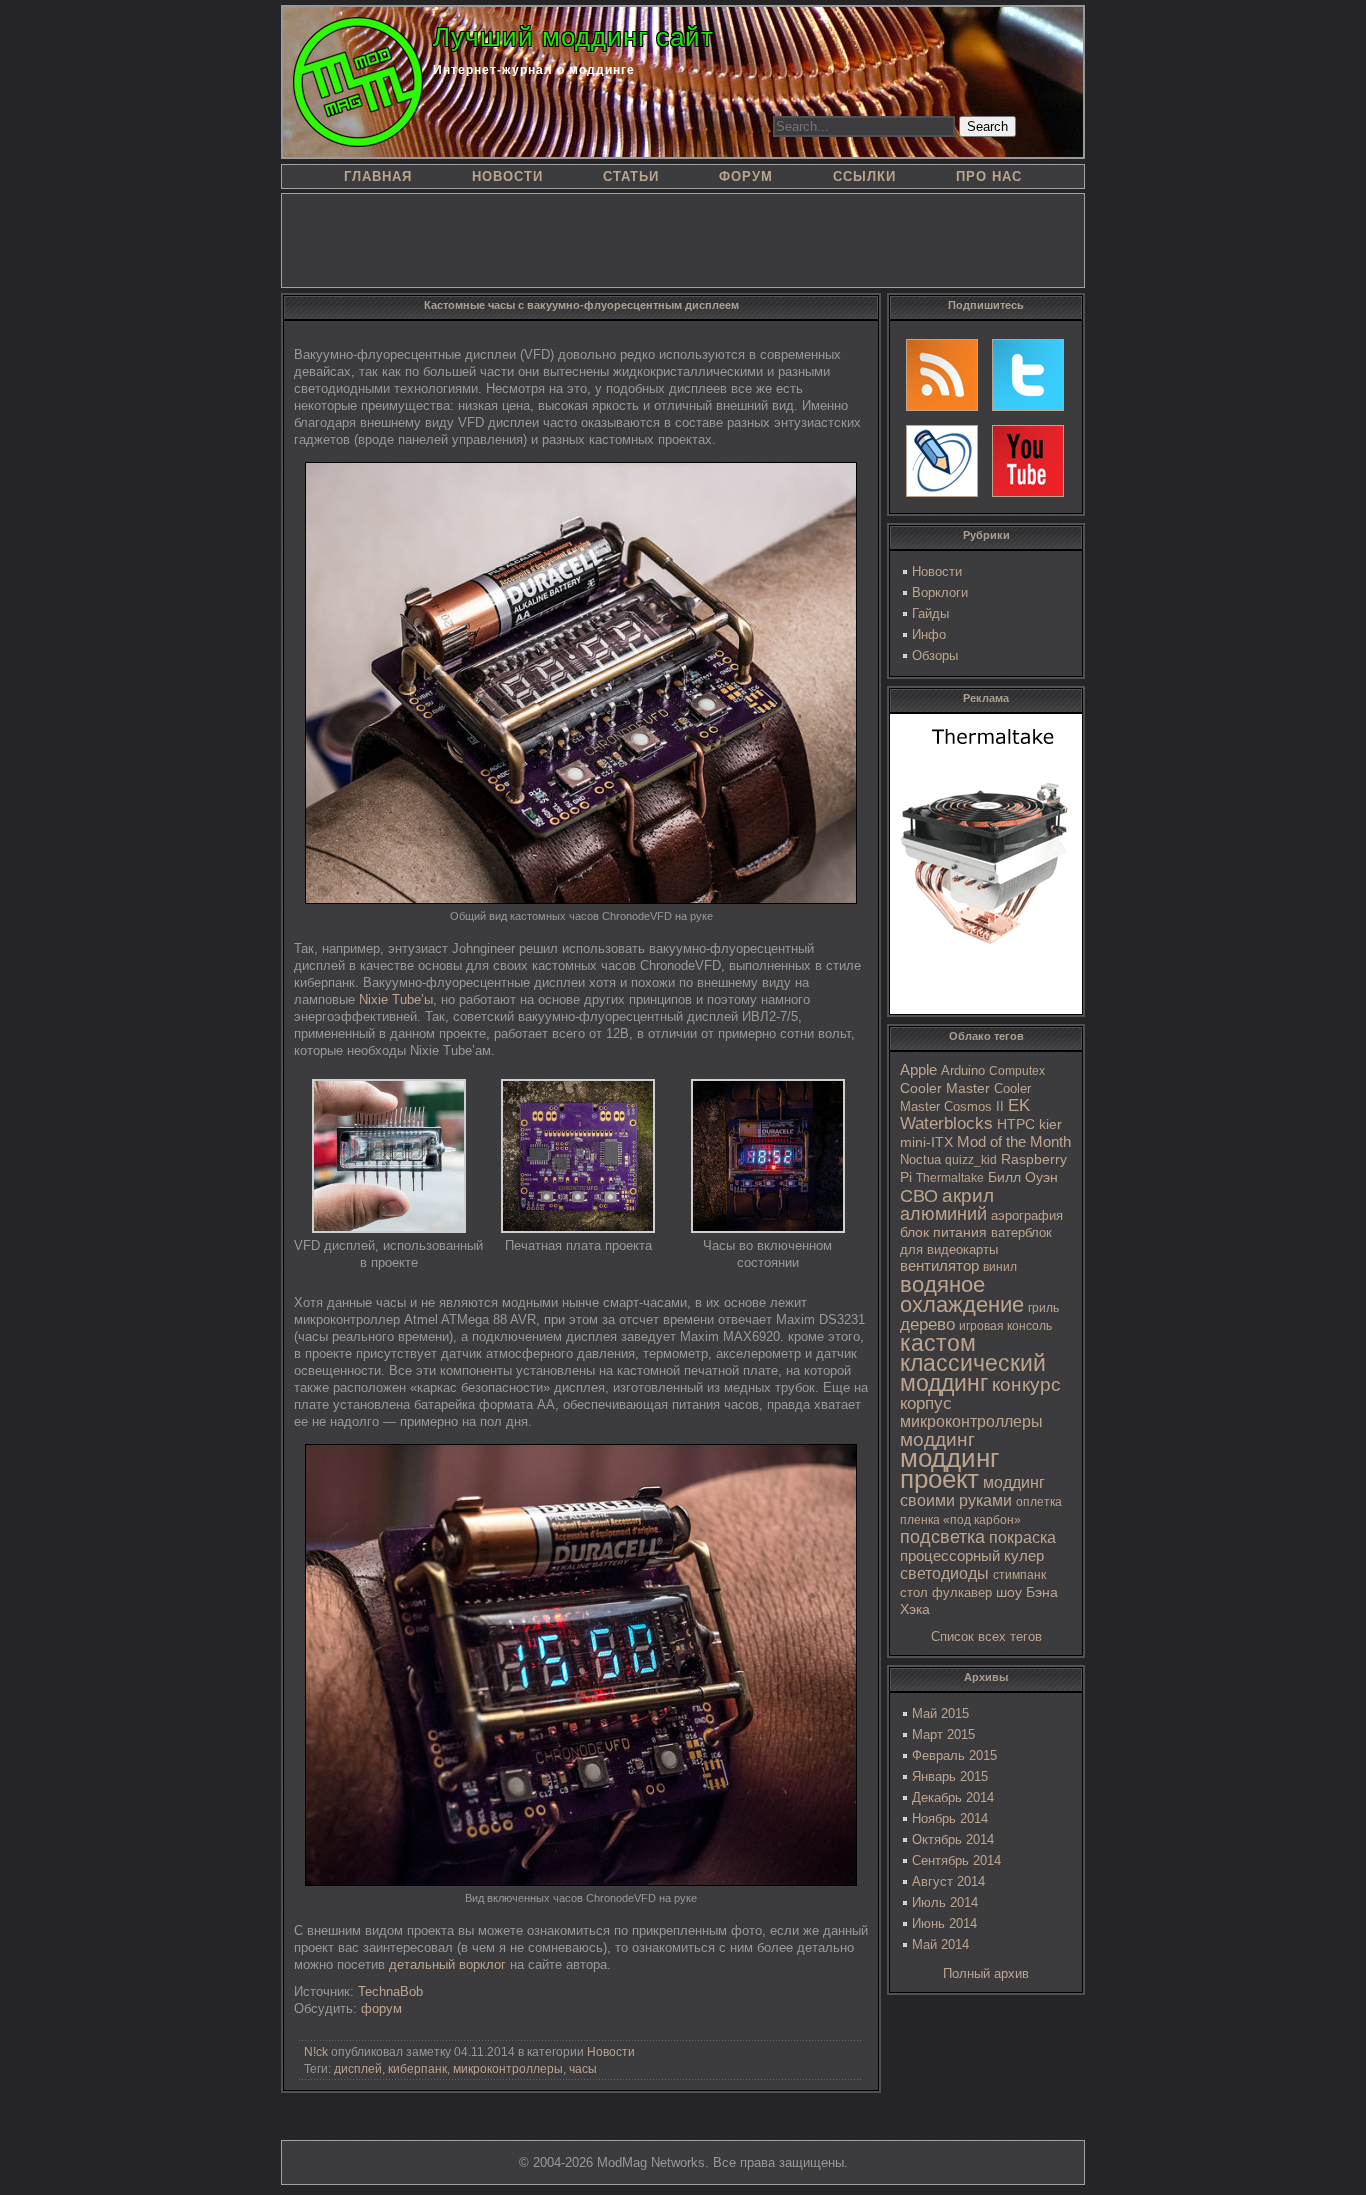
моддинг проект (949, 1468)
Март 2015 (943, 1734)
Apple (918, 1070)
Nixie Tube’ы (396, 999)
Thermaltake (950, 1178)
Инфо (929, 634)
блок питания (943, 1232)
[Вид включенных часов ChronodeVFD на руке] (581, 1881)
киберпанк (417, 2069)
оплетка (1039, 1502)
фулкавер (962, 1592)
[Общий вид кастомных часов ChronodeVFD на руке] (581, 899)
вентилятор (939, 1266)
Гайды (930, 613)
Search (987, 126)
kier (1050, 1124)
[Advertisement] (683, 239)
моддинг (937, 1439)
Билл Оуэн (1023, 1177)
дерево (927, 1324)
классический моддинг (973, 1373)
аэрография (1027, 1215)
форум (381, 2008)
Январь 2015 (950, 1776)
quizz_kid (971, 1160)
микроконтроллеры (971, 1421)
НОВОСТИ (507, 176)
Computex (1017, 1071)
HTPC (1016, 1124)
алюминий (943, 1214)
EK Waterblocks (965, 1114)
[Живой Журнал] (942, 461)
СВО (919, 1196)
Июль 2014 (945, 1902)
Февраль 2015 (954, 1755)
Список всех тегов (986, 1636)
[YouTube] (1028, 461)
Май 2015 (940, 1713)
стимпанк (1019, 1575)
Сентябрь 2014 (956, 1860)
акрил (968, 1195)
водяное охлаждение (962, 1294)
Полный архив (986, 1973)
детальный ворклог (447, 1964)
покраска (1022, 1537)
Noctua (920, 1159)
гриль (1043, 1307)
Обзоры (935, 655)
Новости (937, 571)
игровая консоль (1005, 1326)
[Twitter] (1028, 375)
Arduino (963, 1070)
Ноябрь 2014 (950, 1818)
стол (914, 1592)
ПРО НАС (989, 176)
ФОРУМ (746, 176)
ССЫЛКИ (864, 176)
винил (1000, 1267)
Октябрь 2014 (953, 1839)
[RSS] (942, 375)
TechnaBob (390, 1991)
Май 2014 (940, 1944)
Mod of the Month (1014, 1141)
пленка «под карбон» (960, 1520)
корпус (926, 1403)
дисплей (358, 2069)
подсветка (942, 1537)
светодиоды (944, 1573)
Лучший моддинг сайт (573, 37)
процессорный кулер (972, 1555)
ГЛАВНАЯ (378, 176)
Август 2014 (948, 1881)
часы (583, 2069)
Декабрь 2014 (953, 1797)
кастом (938, 1343)
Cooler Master (945, 1088)
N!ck (316, 2052)
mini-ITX (926, 1142)
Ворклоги (940, 592)
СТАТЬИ (631, 176)
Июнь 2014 (944, 1923)
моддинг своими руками (972, 1491)
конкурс (1026, 1384)
